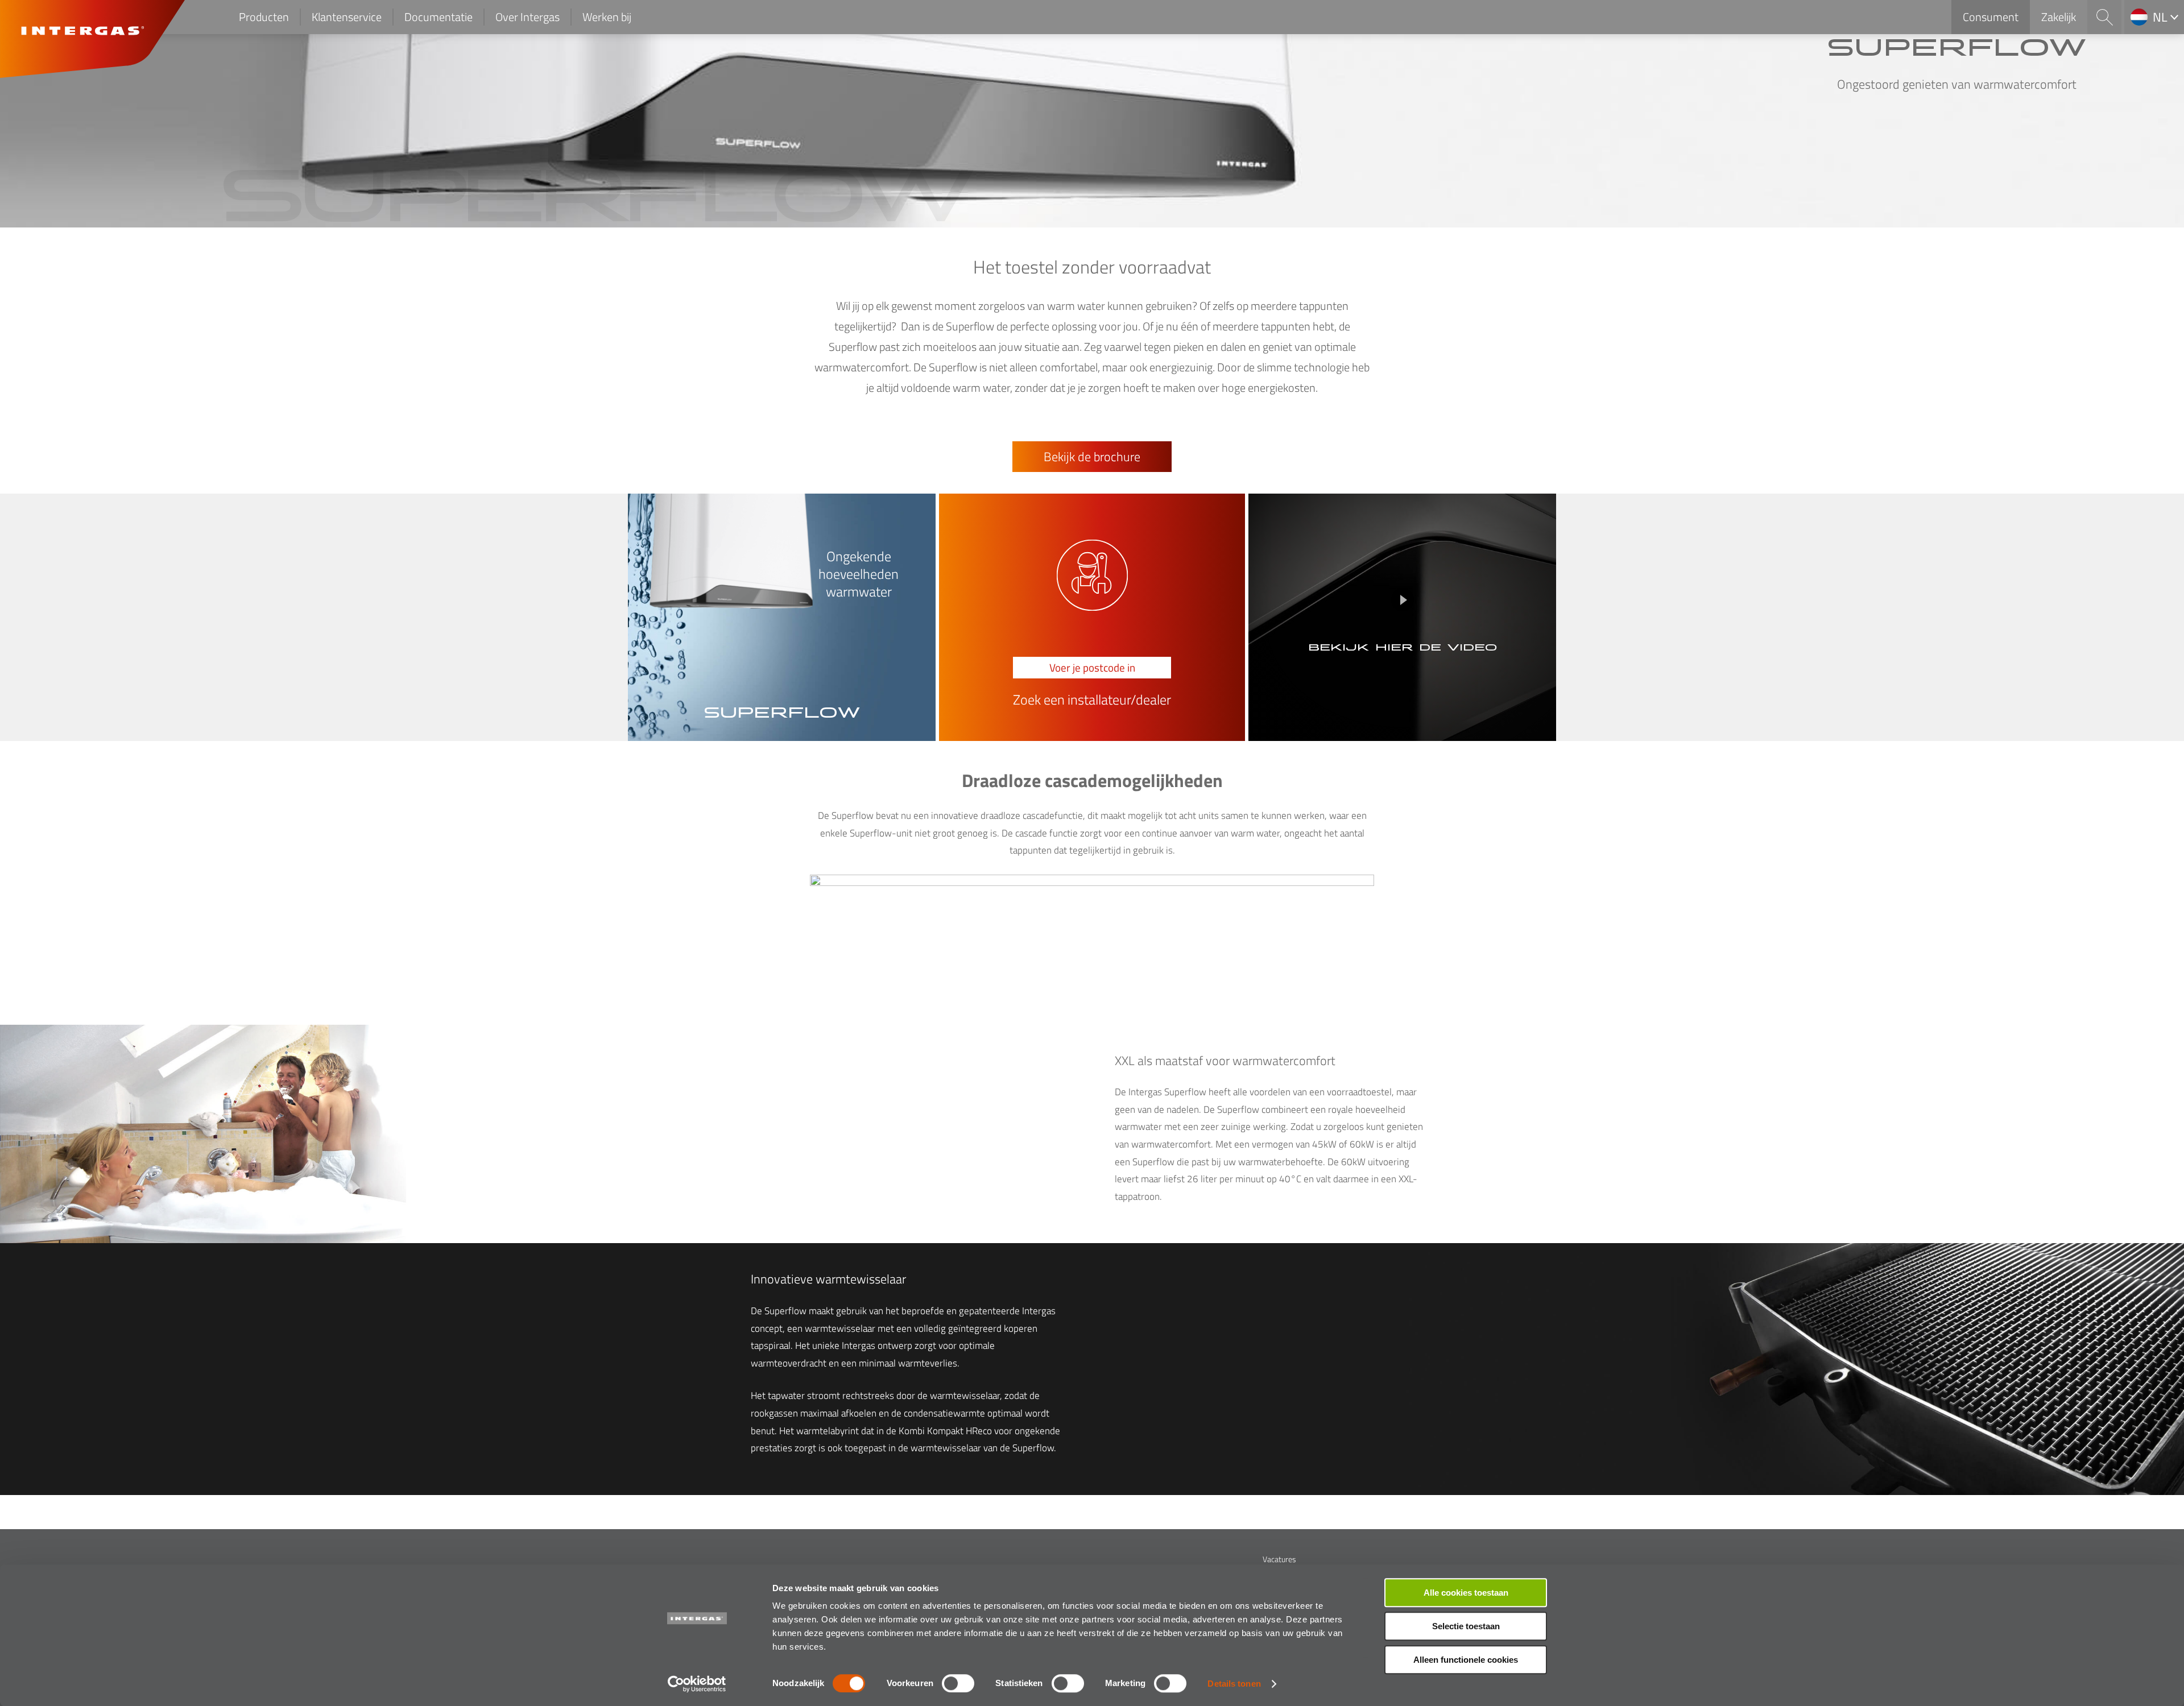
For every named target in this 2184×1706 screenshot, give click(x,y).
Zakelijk (2059, 17)
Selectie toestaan (1466, 1626)
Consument (1991, 17)
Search (2104, 17)
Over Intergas (528, 17)
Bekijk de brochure (1092, 457)
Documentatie (439, 17)
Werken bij (607, 17)
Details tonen (1234, 1684)
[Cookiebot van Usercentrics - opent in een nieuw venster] (697, 1684)
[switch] (958, 1683)
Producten (264, 17)
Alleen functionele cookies (1466, 1660)
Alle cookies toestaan (1466, 1593)
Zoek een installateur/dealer (1092, 700)
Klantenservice (347, 17)
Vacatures (1279, 1559)
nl (2160, 17)
